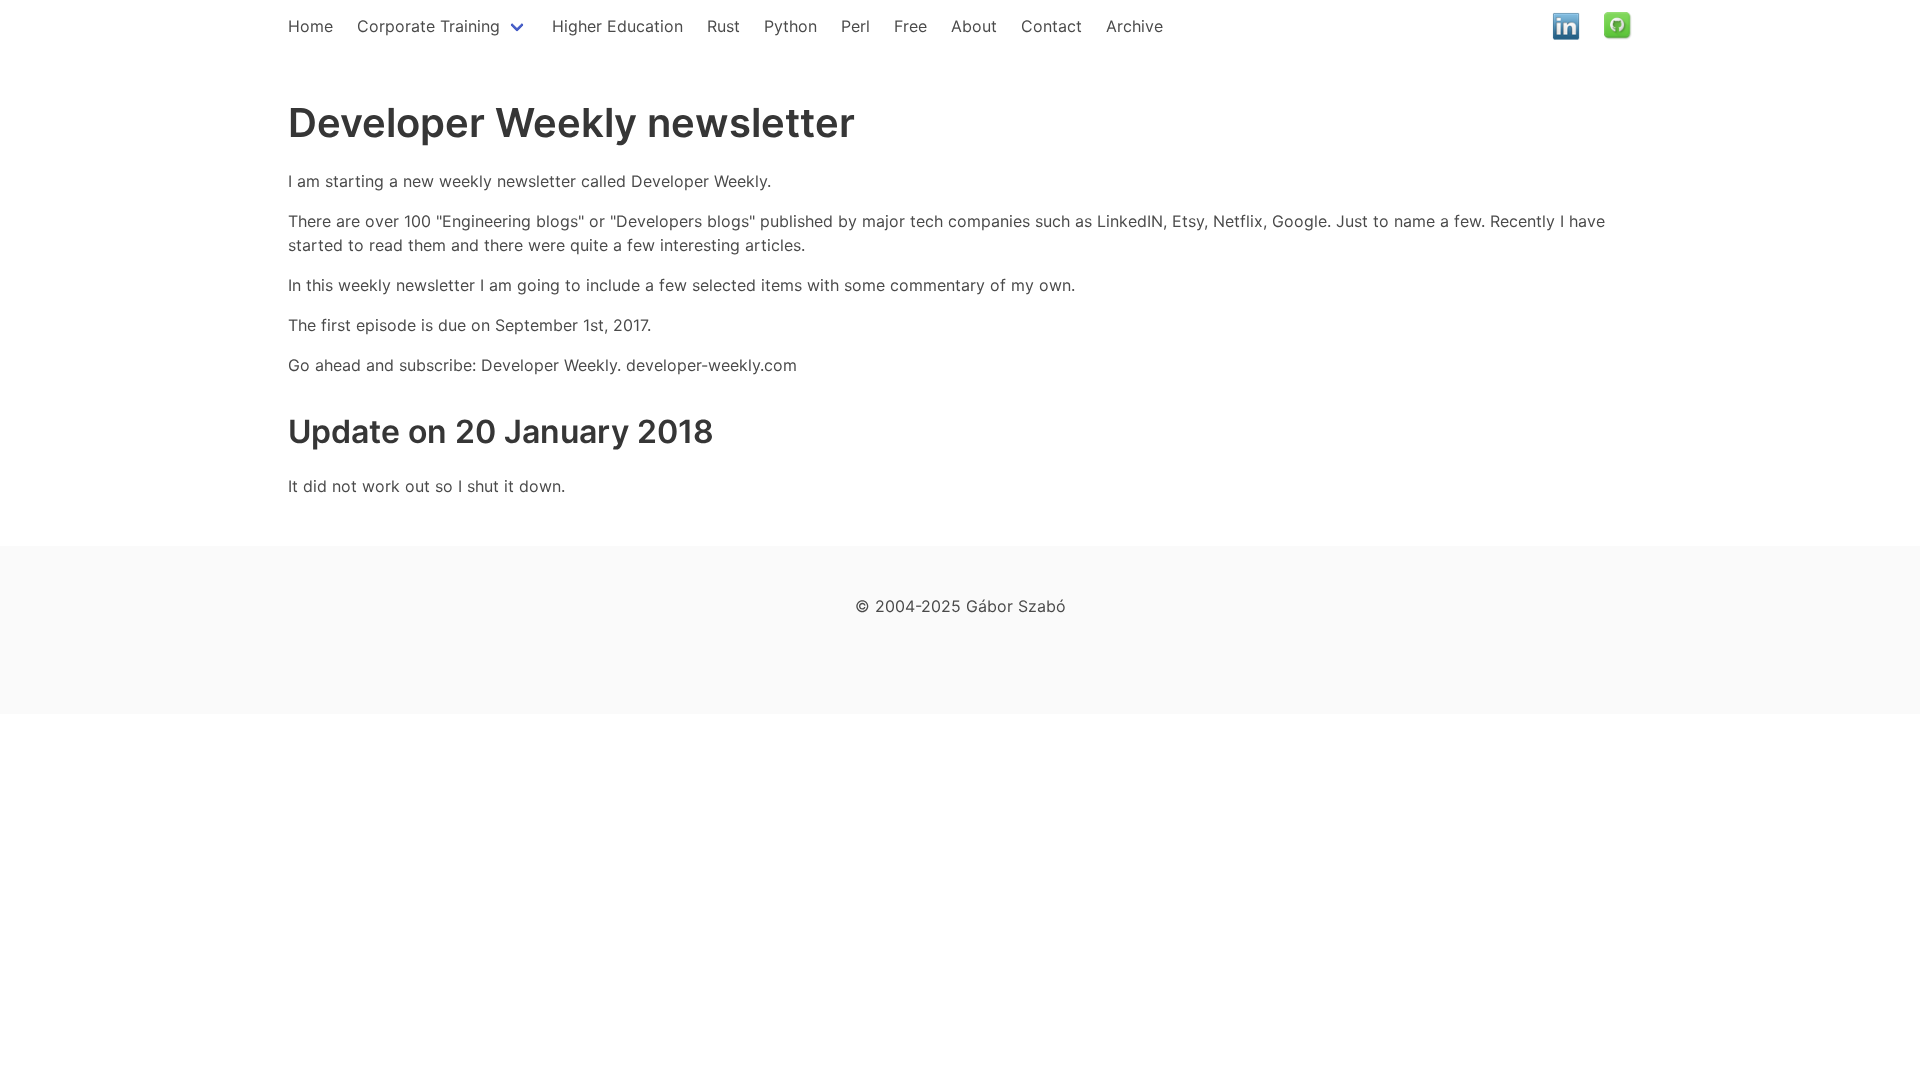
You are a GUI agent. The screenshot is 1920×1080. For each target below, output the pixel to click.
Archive (1134, 26)
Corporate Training (428, 26)
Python (790, 26)
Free (910, 26)
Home (310, 26)
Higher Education (617, 26)
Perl (855, 26)
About (974, 26)
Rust (723, 26)
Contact (1051, 26)
